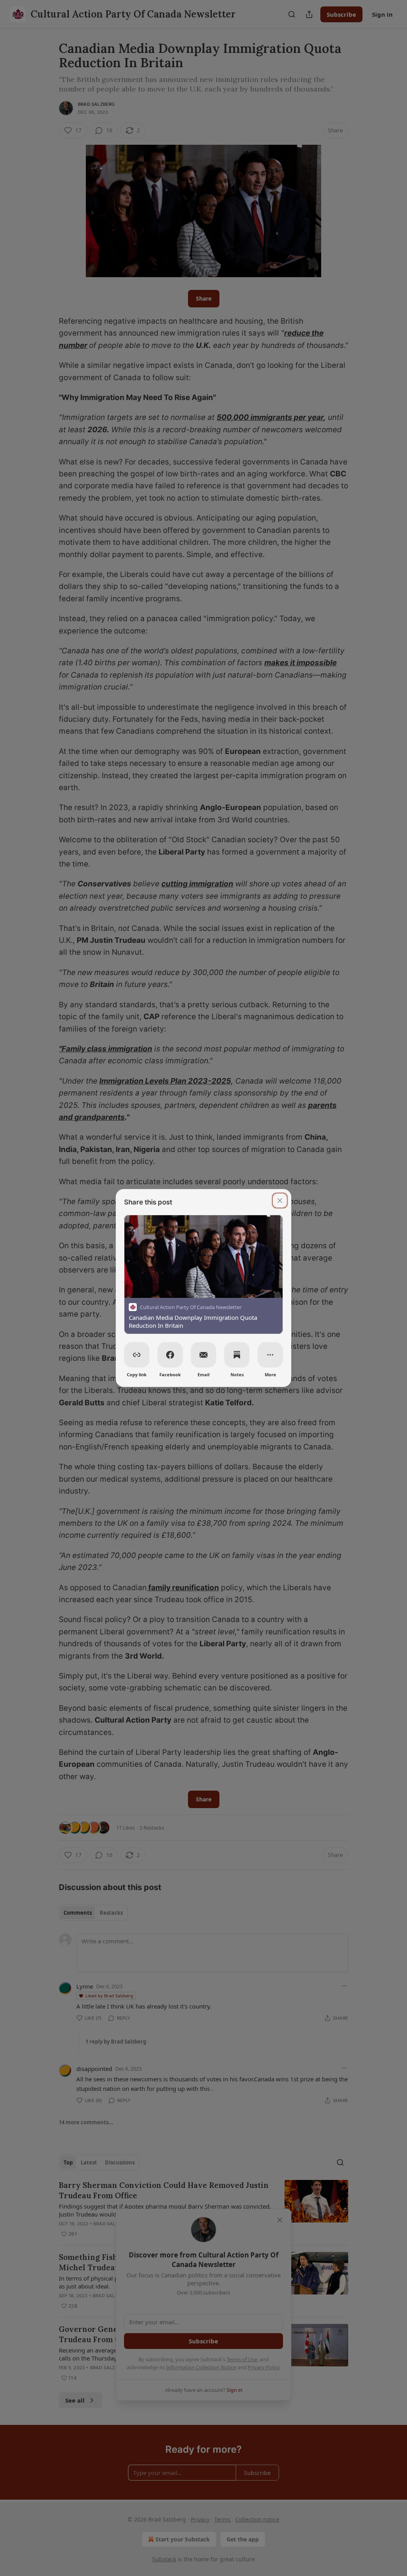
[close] (280, 1201)
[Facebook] (170, 1355)
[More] (270, 1355)
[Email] (203, 1355)
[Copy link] (137, 1355)
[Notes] (237, 1355)
